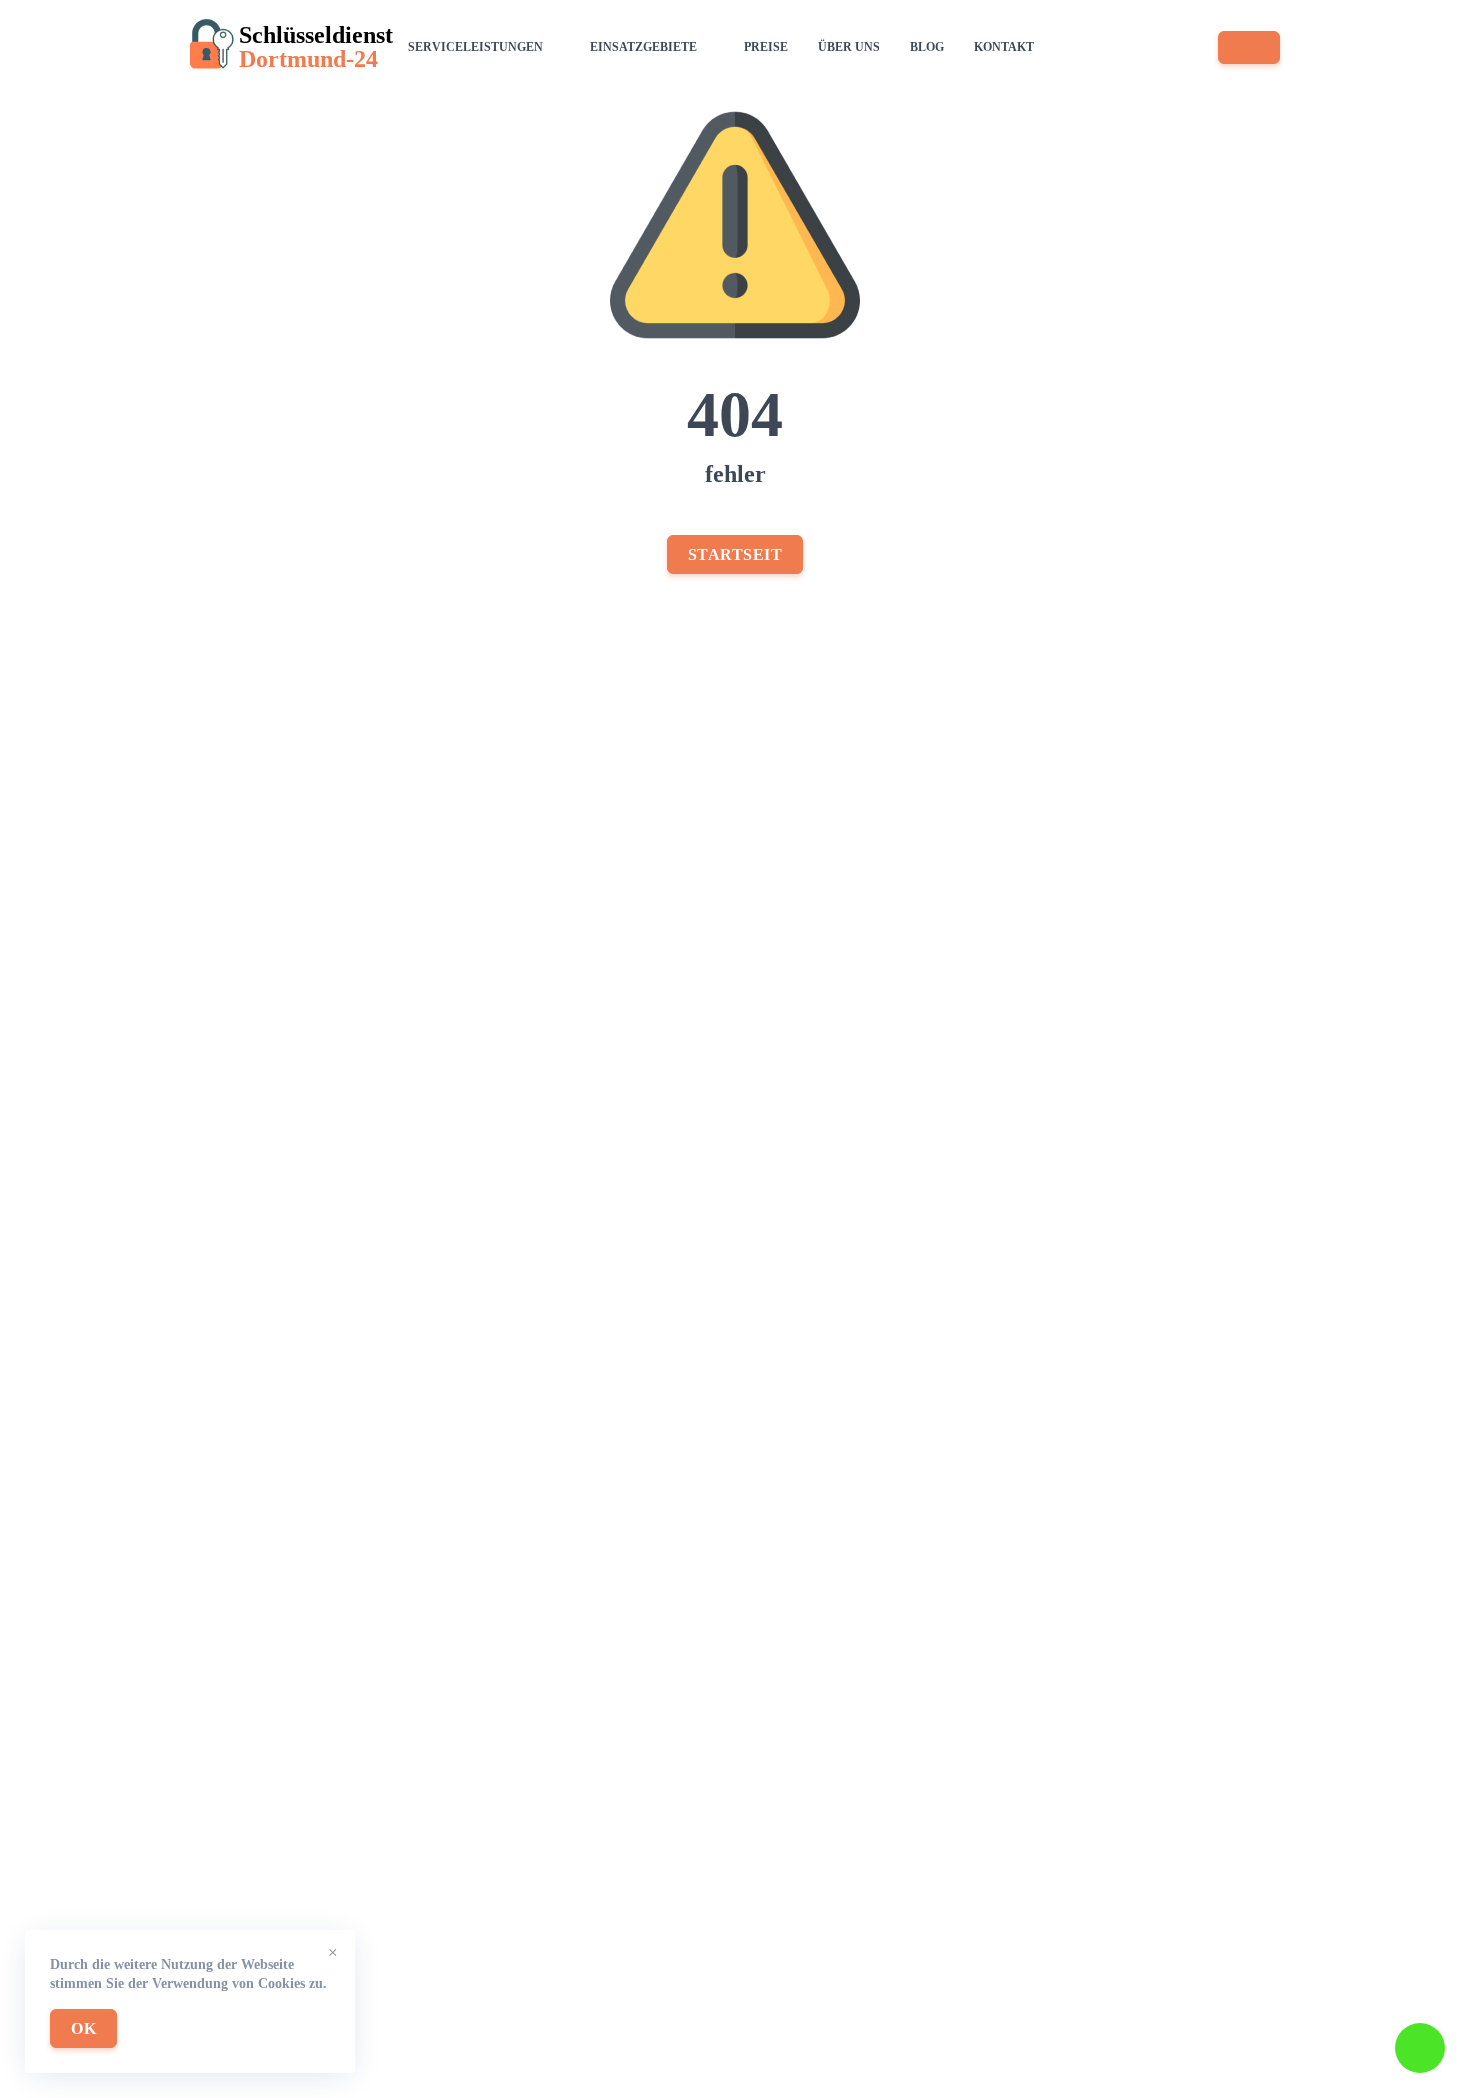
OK (83, 2028)
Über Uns (849, 47)
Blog (927, 47)
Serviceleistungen (475, 47)
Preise (766, 47)
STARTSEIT (735, 554)
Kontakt (1004, 47)
